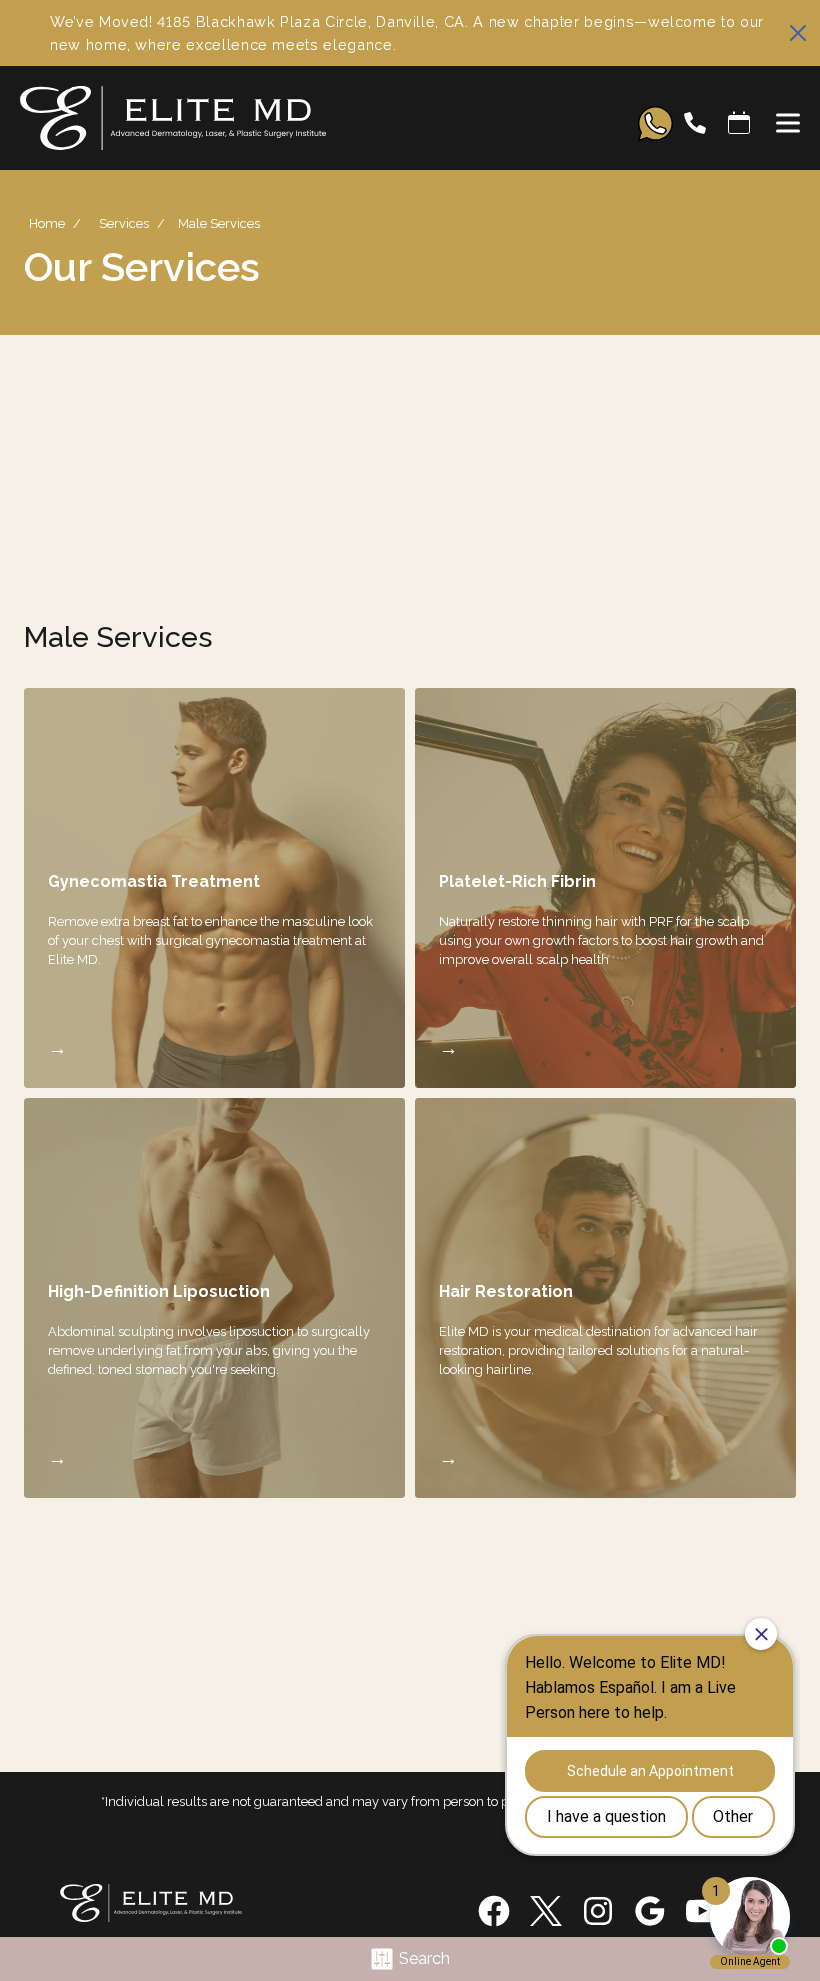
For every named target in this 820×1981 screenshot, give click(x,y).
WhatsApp (655, 123)
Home (47, 223)
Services (124, 223)
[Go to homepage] (309, 123)
